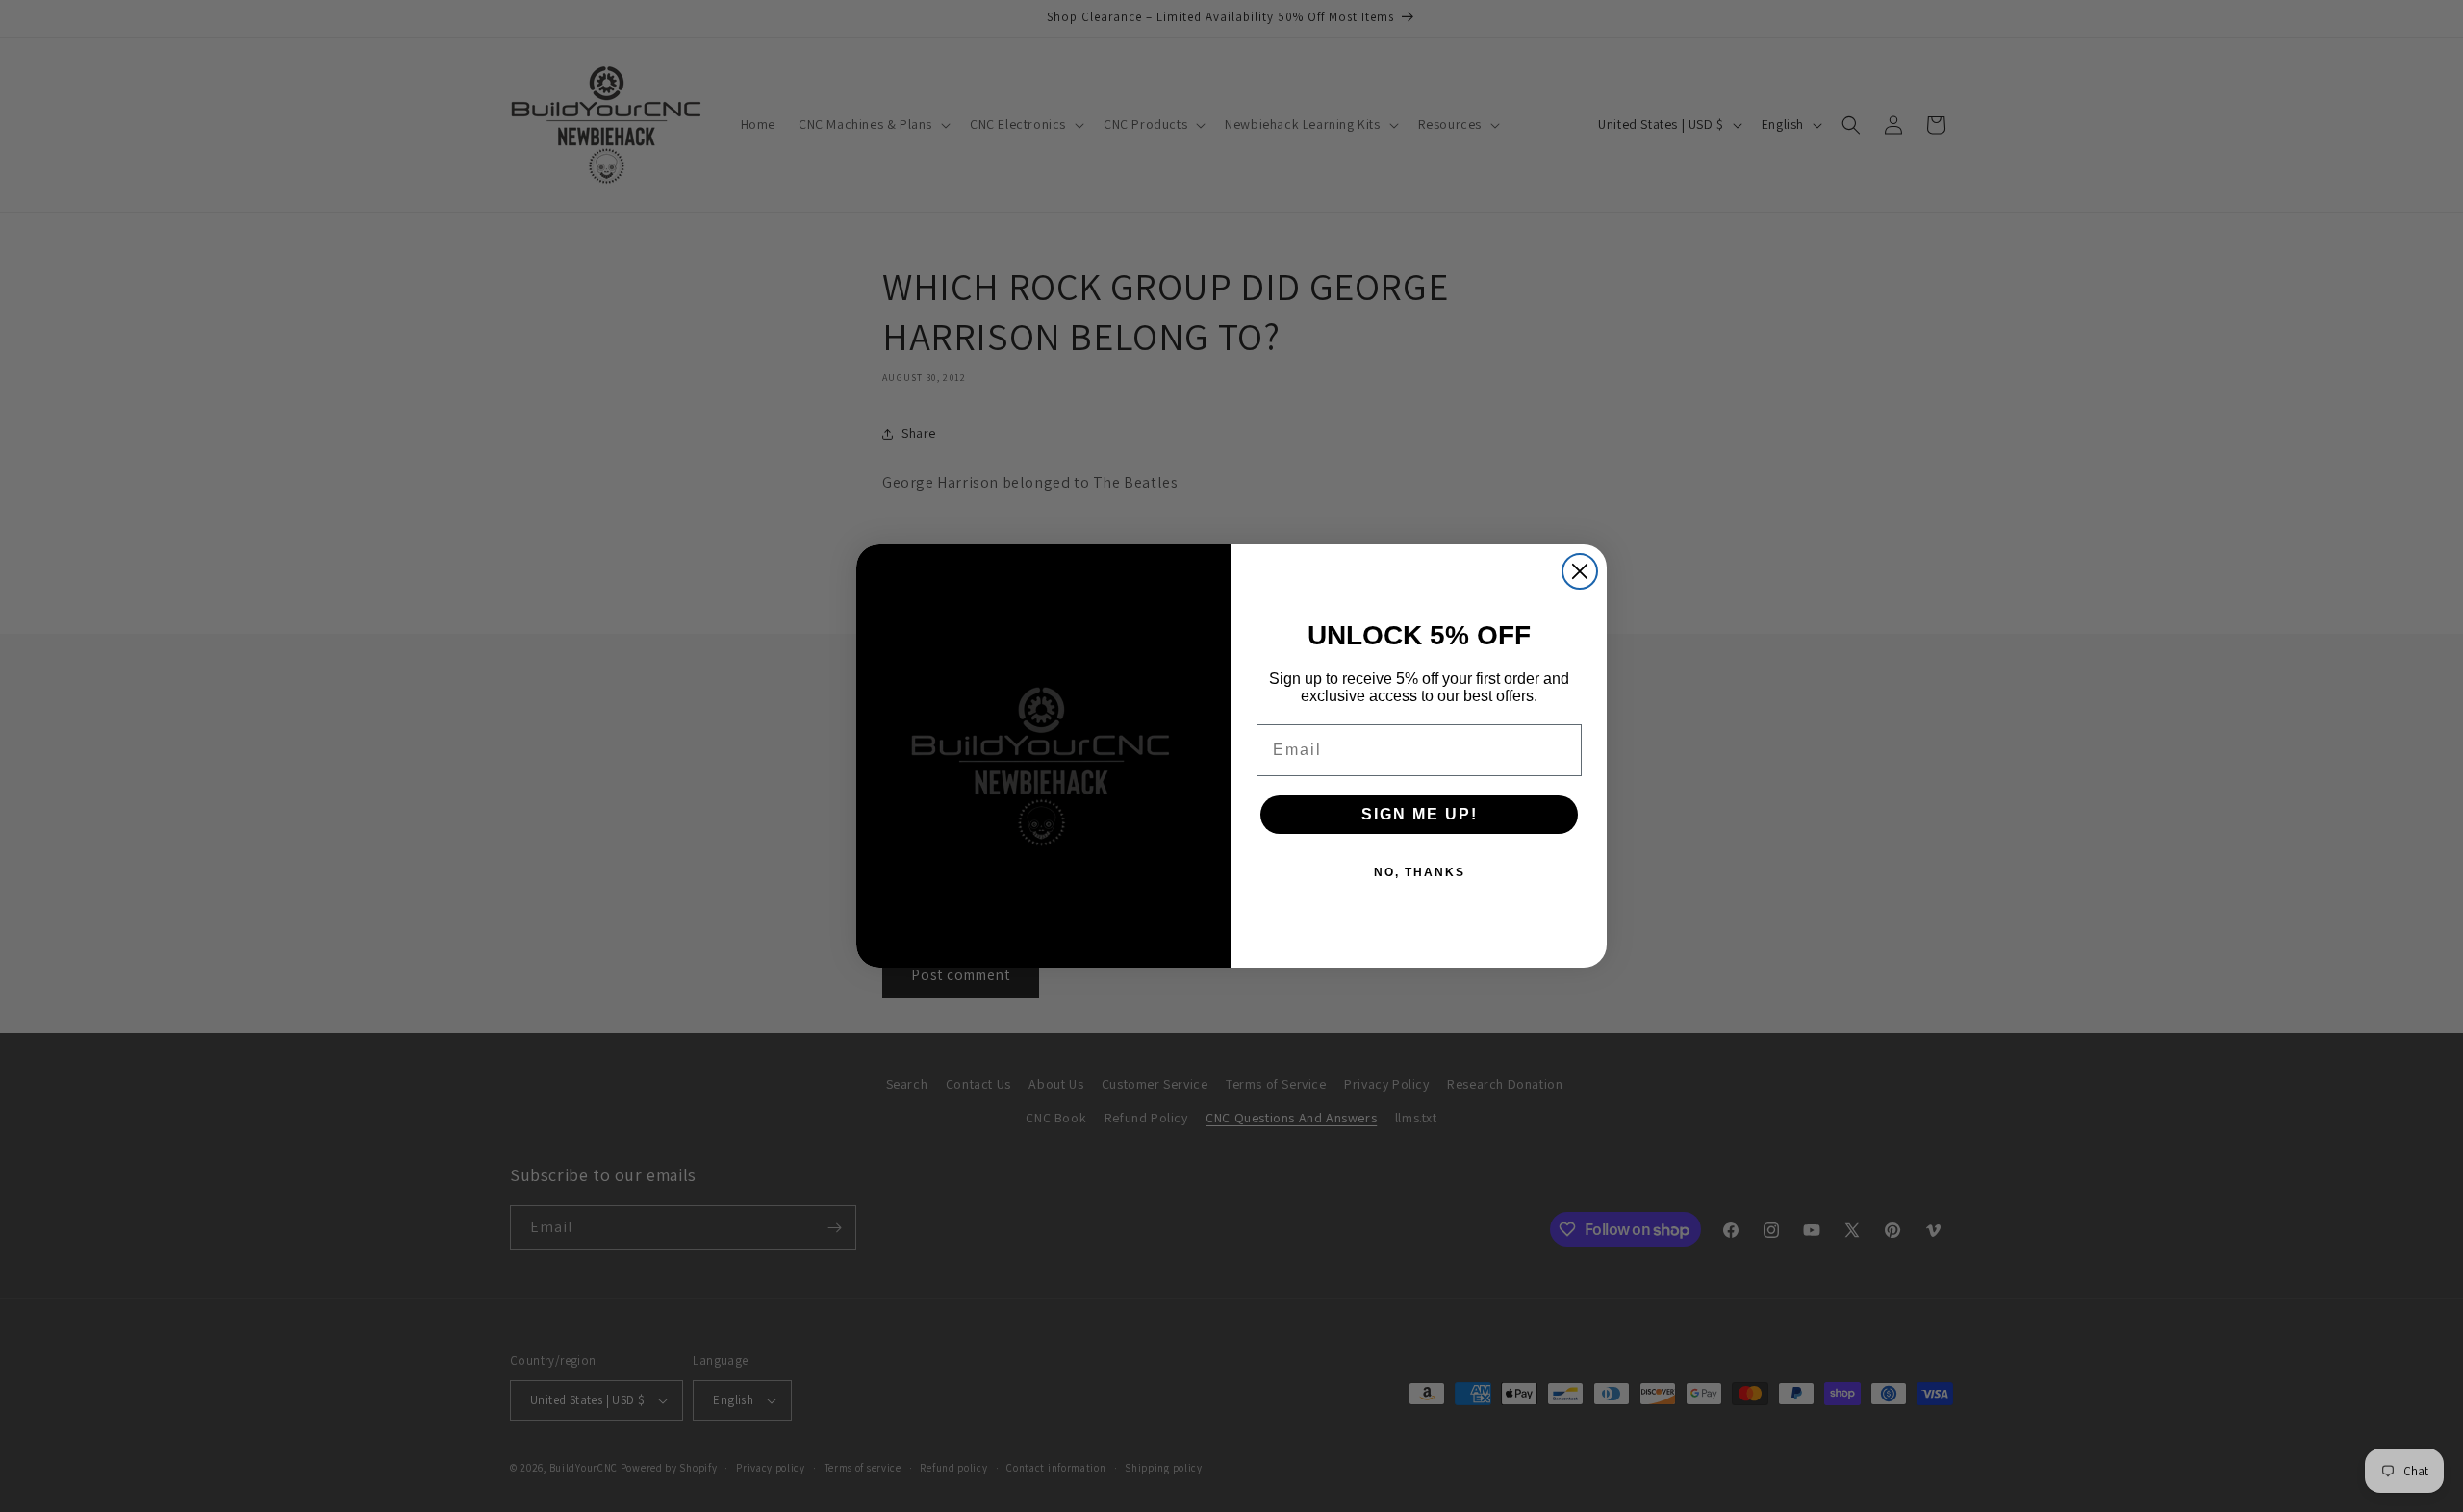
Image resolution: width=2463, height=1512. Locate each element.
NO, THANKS (1420, 872)
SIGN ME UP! (1420, 814)
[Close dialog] (1580, 571)
